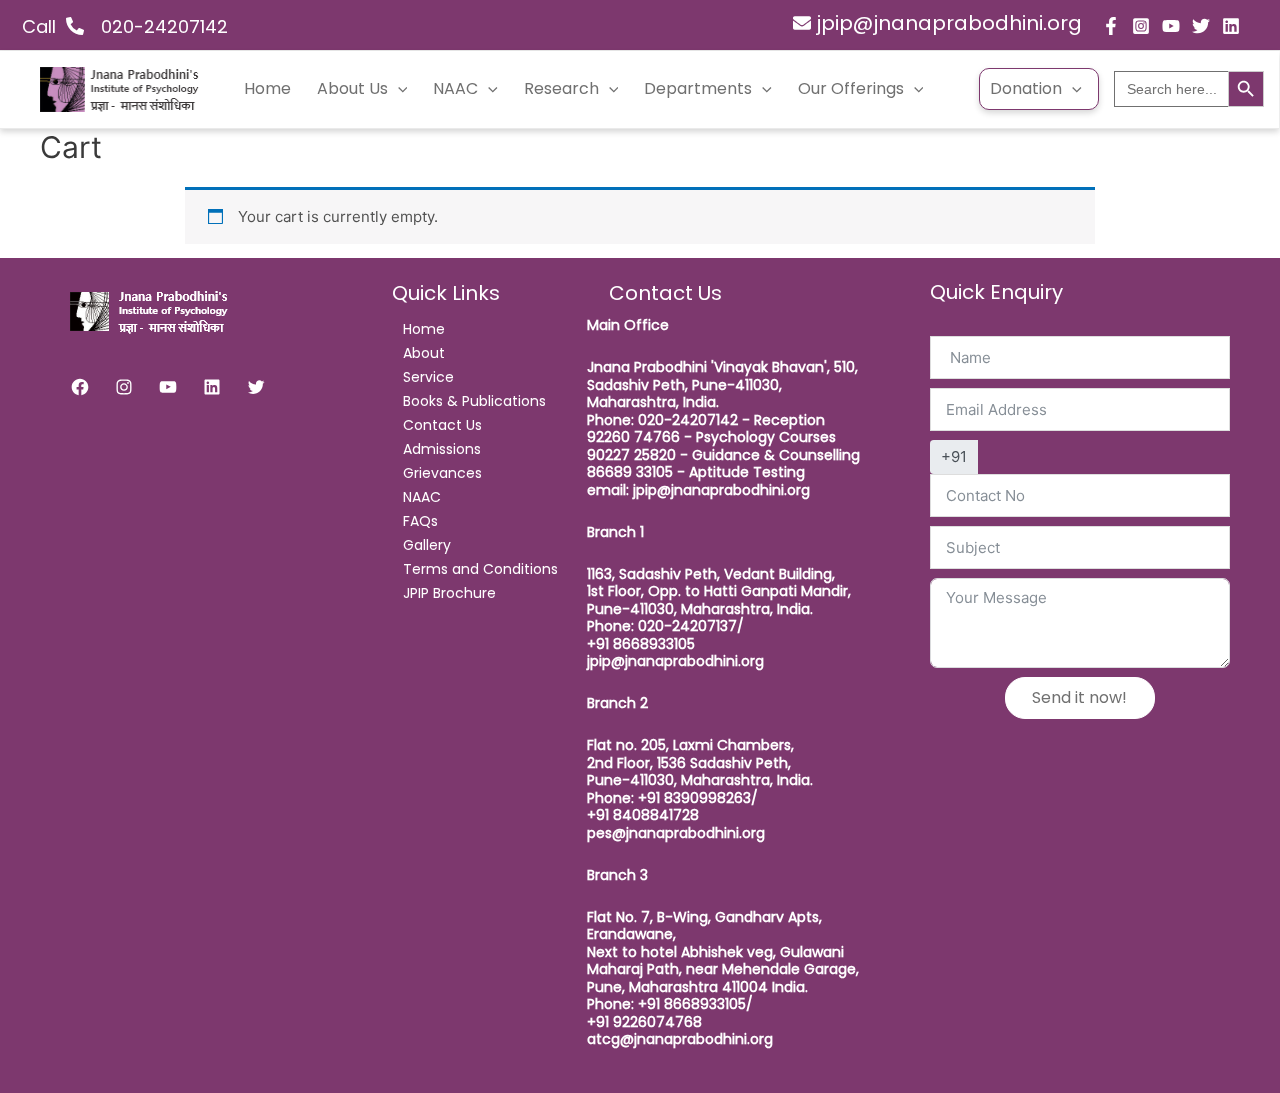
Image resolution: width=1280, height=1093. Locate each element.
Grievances (442, 473)
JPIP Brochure (449, 593)
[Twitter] (1201, 26)
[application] (398, 89)
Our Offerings (851, 88)
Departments (698, 88)
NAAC (455, 88)
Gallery (427, 545)
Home (267, 88)
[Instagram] (1141, 26)
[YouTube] (1171, 26)
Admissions (442, 449)
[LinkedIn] (212, 387)
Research (561, 88)
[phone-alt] (87, 26)
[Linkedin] (1231, 26)
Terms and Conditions (480, 569)
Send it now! (1079, 697)
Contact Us (442, 425)
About (424, 353)
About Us (352, 88)
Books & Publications (474, 401)
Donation (1026, 88)
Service (428, 377)
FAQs (420, 521)
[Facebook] (1111, 26)
